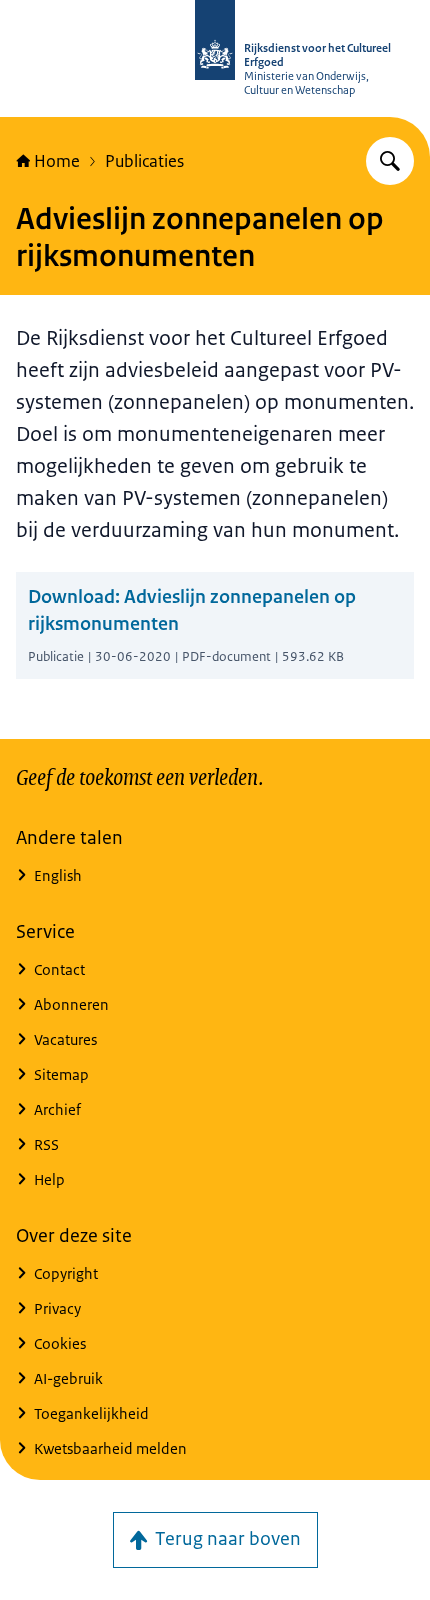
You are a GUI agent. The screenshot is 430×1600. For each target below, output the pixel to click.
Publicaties (144, 161)
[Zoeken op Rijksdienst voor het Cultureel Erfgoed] (390, 161)
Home (57, 161)
